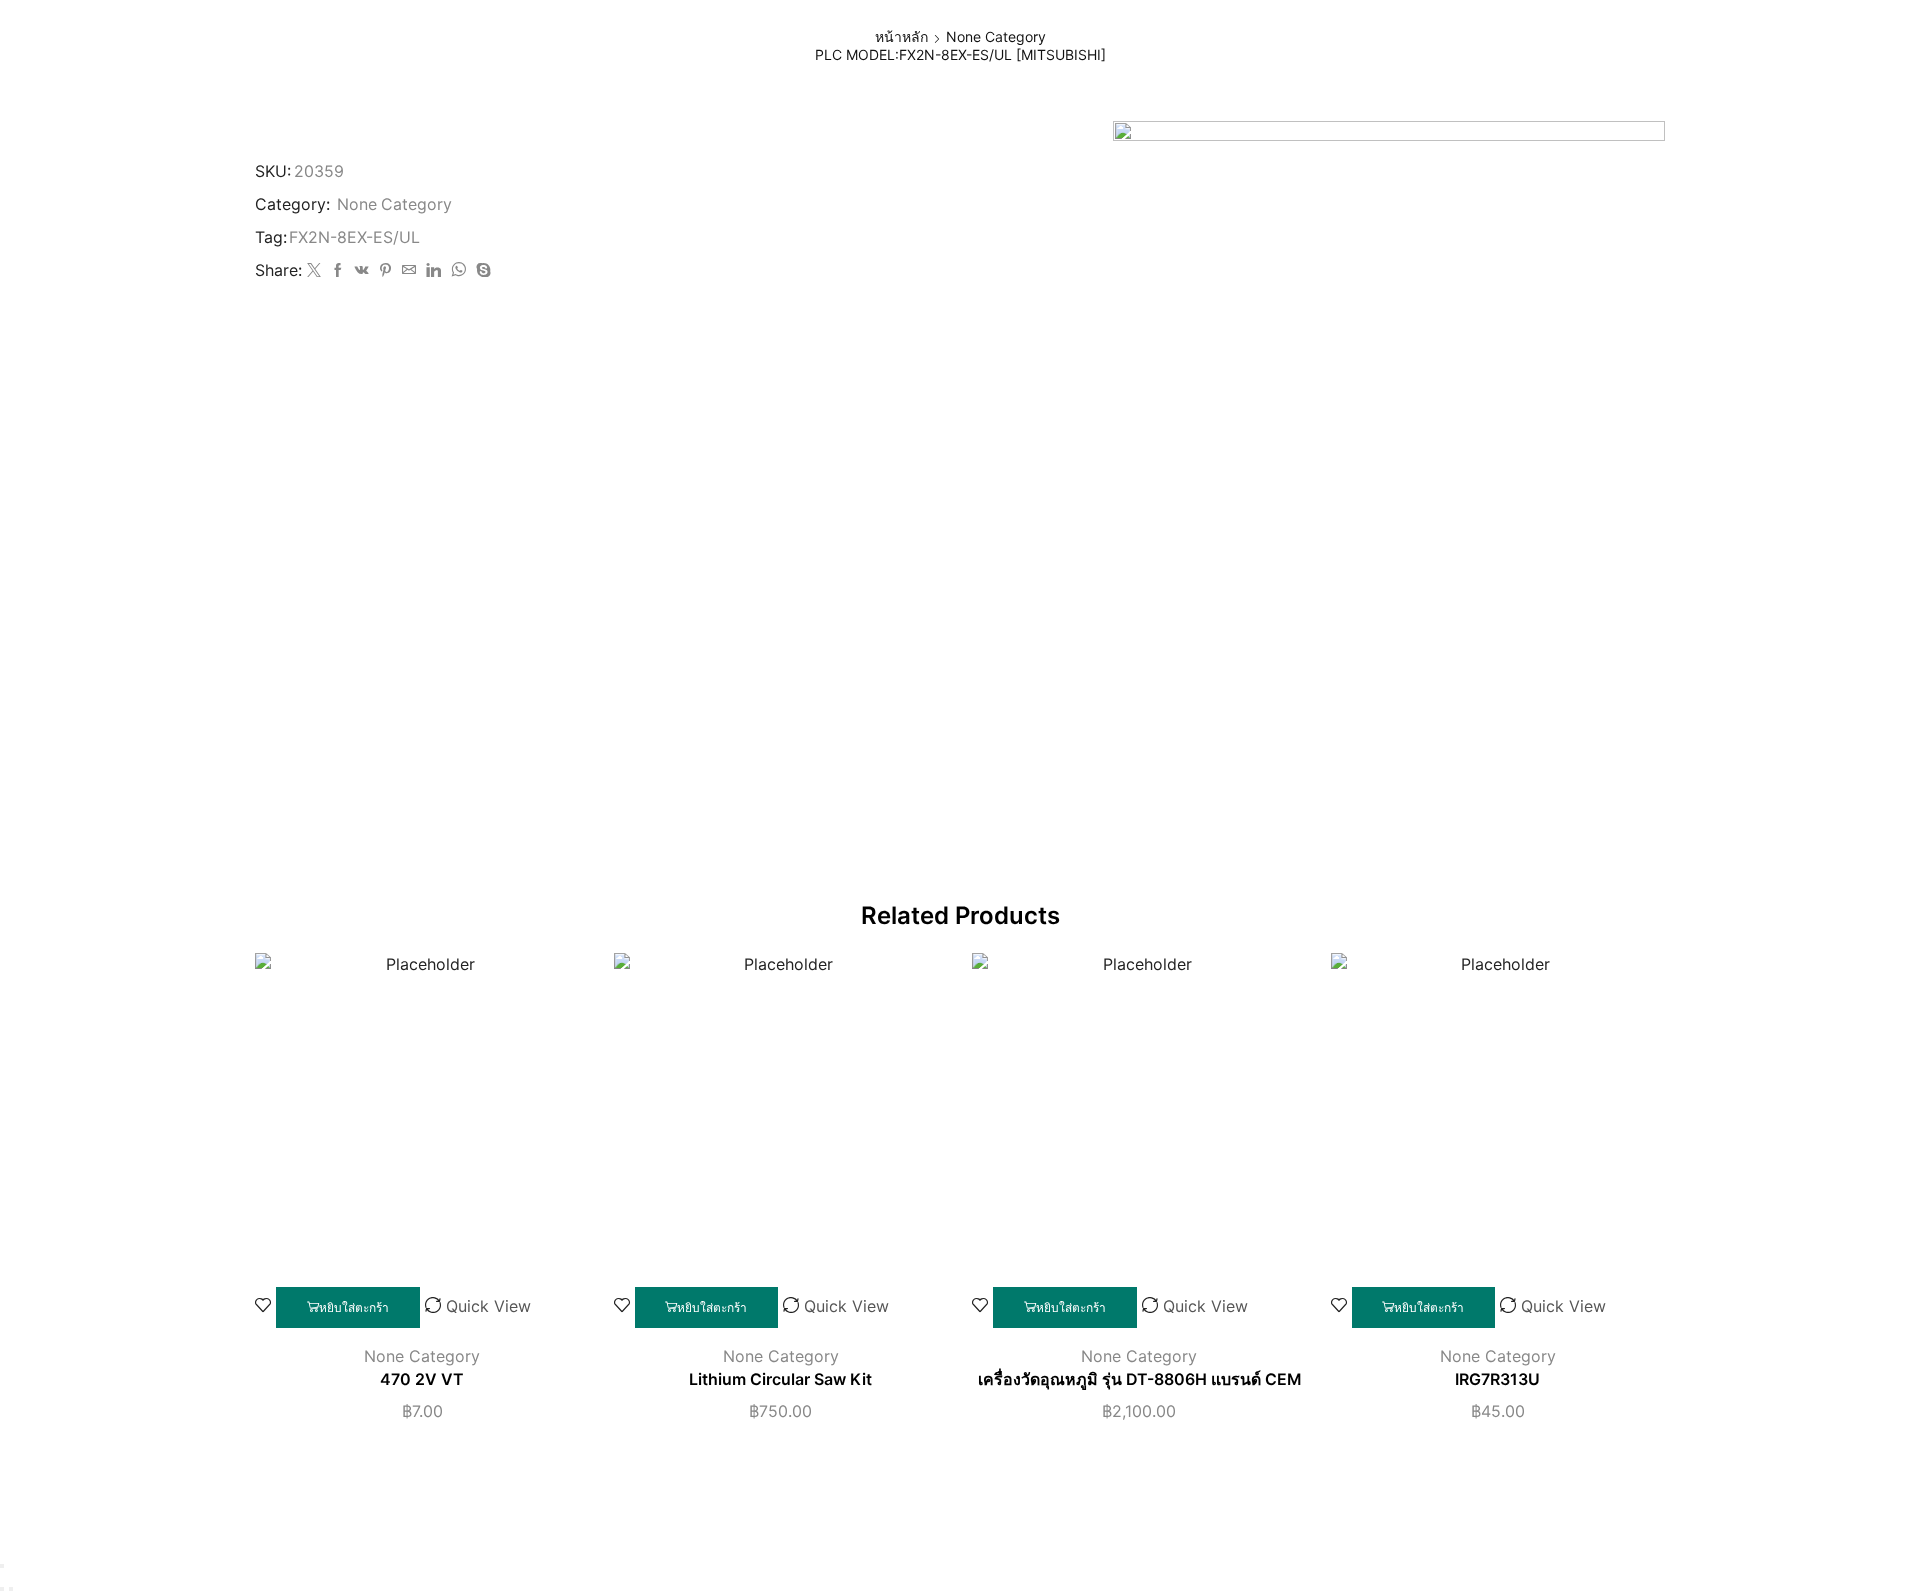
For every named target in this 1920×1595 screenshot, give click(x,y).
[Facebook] (338, 270)
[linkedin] (433, 270)
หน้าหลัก (901, 36)
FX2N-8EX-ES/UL (354, 237)
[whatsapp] (458, 270)
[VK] (362, 270)
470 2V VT (422, 1379)
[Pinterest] (385, 270)
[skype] (481, 270)
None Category (996, 36)
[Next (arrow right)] (11, 1589)
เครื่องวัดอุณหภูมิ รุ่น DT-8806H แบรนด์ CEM (1139, 1379)
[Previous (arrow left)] (2, 1589)
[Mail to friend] (409, 270)
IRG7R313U (1497, 1379)
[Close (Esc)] (2, 1566)
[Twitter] (314, 270)
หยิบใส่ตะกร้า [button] (354, 1307)
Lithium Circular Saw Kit (780, 1379)
